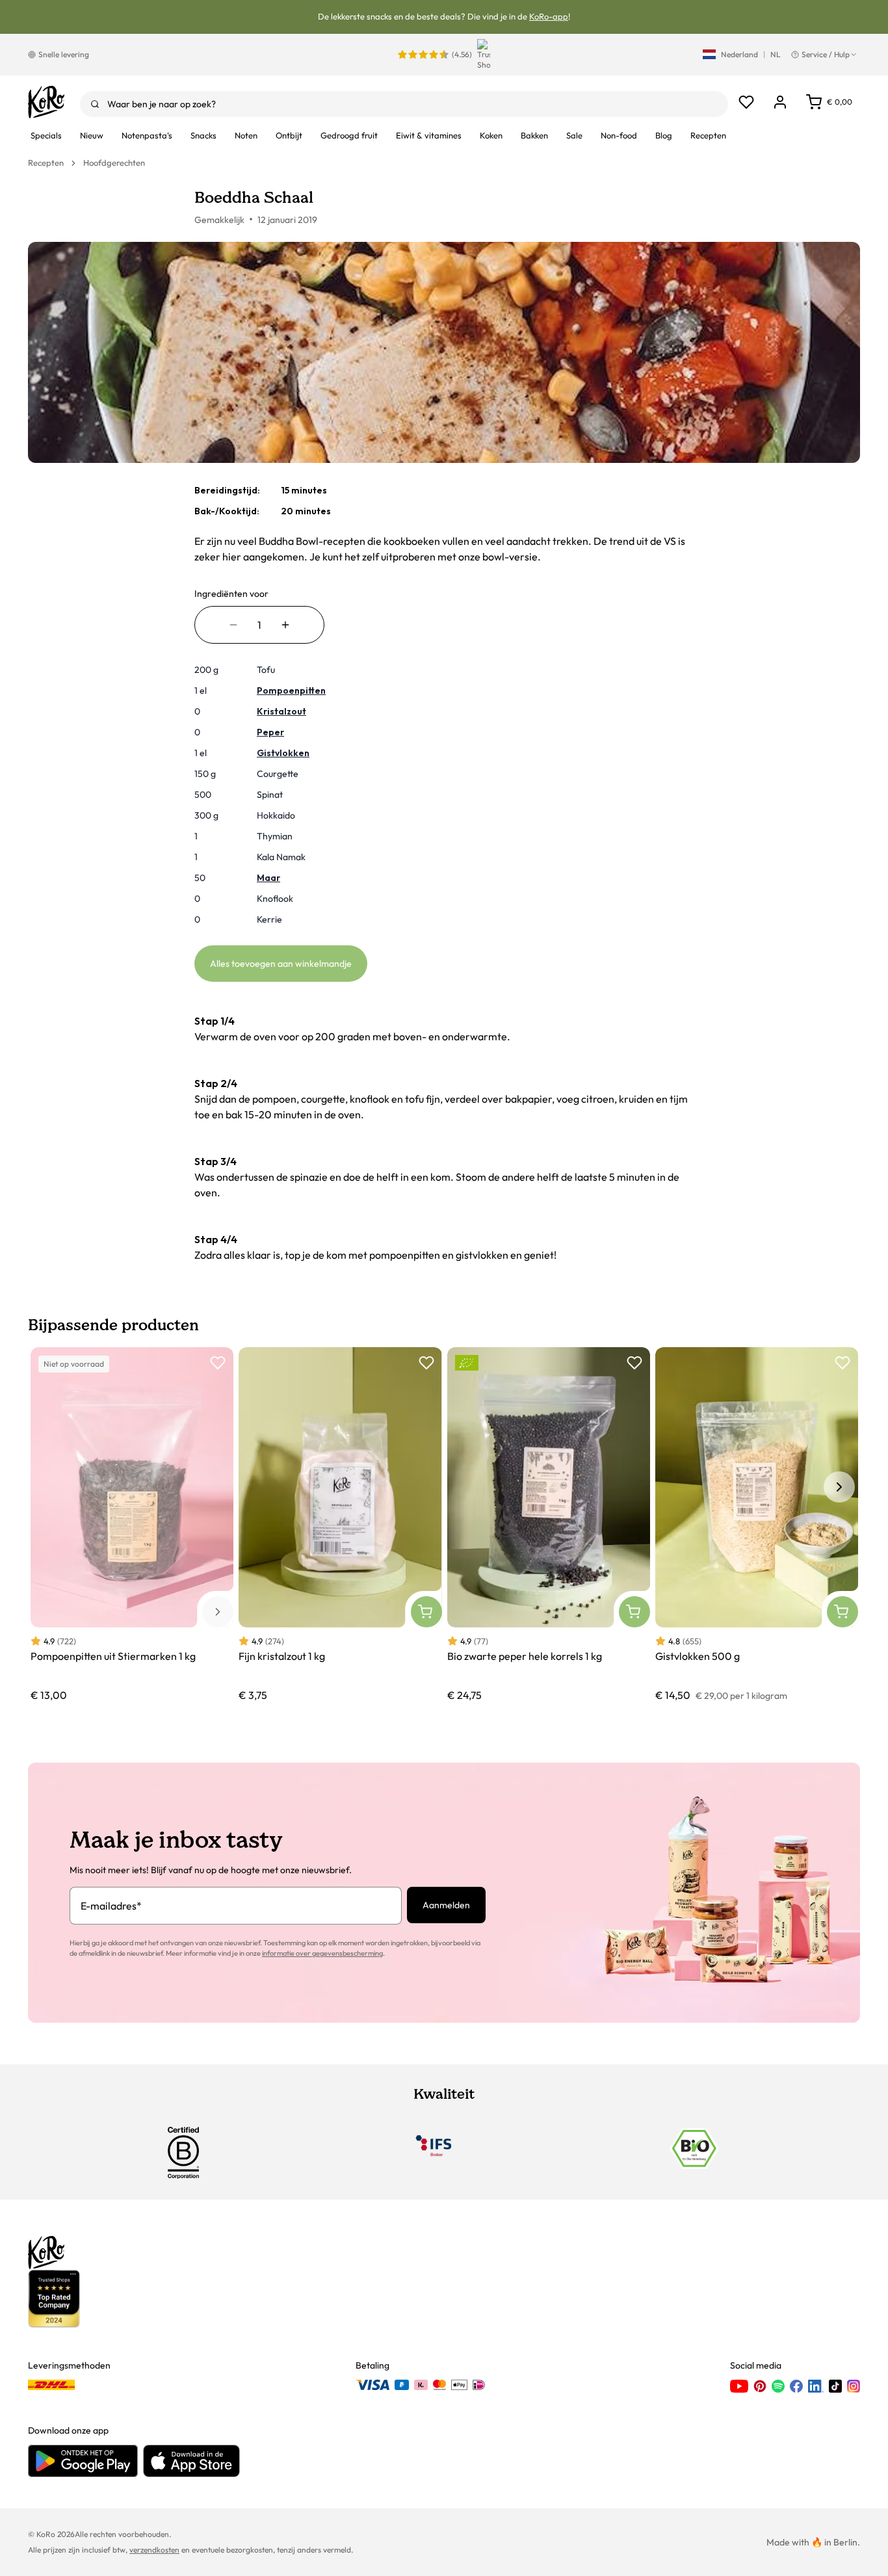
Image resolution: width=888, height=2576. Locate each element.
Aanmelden (446, 1905)
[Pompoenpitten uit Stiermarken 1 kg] (132, 1525)
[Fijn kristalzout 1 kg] (340, 1525)
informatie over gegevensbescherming (322, 1953)
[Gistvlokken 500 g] (757, 1525)
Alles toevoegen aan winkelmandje (281, 964)
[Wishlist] (746, 102)
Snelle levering (64, 54)
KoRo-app (549, 16)
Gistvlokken (283, 753)
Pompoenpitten (291, 690)
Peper (270, 732)
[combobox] (404, 104)
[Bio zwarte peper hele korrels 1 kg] (549, 1525)
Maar (268, 878)
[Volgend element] (839, 1487)
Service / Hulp (826, 54)
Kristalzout (281, 711)
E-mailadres (111, 1906)
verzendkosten (154, 2550)
